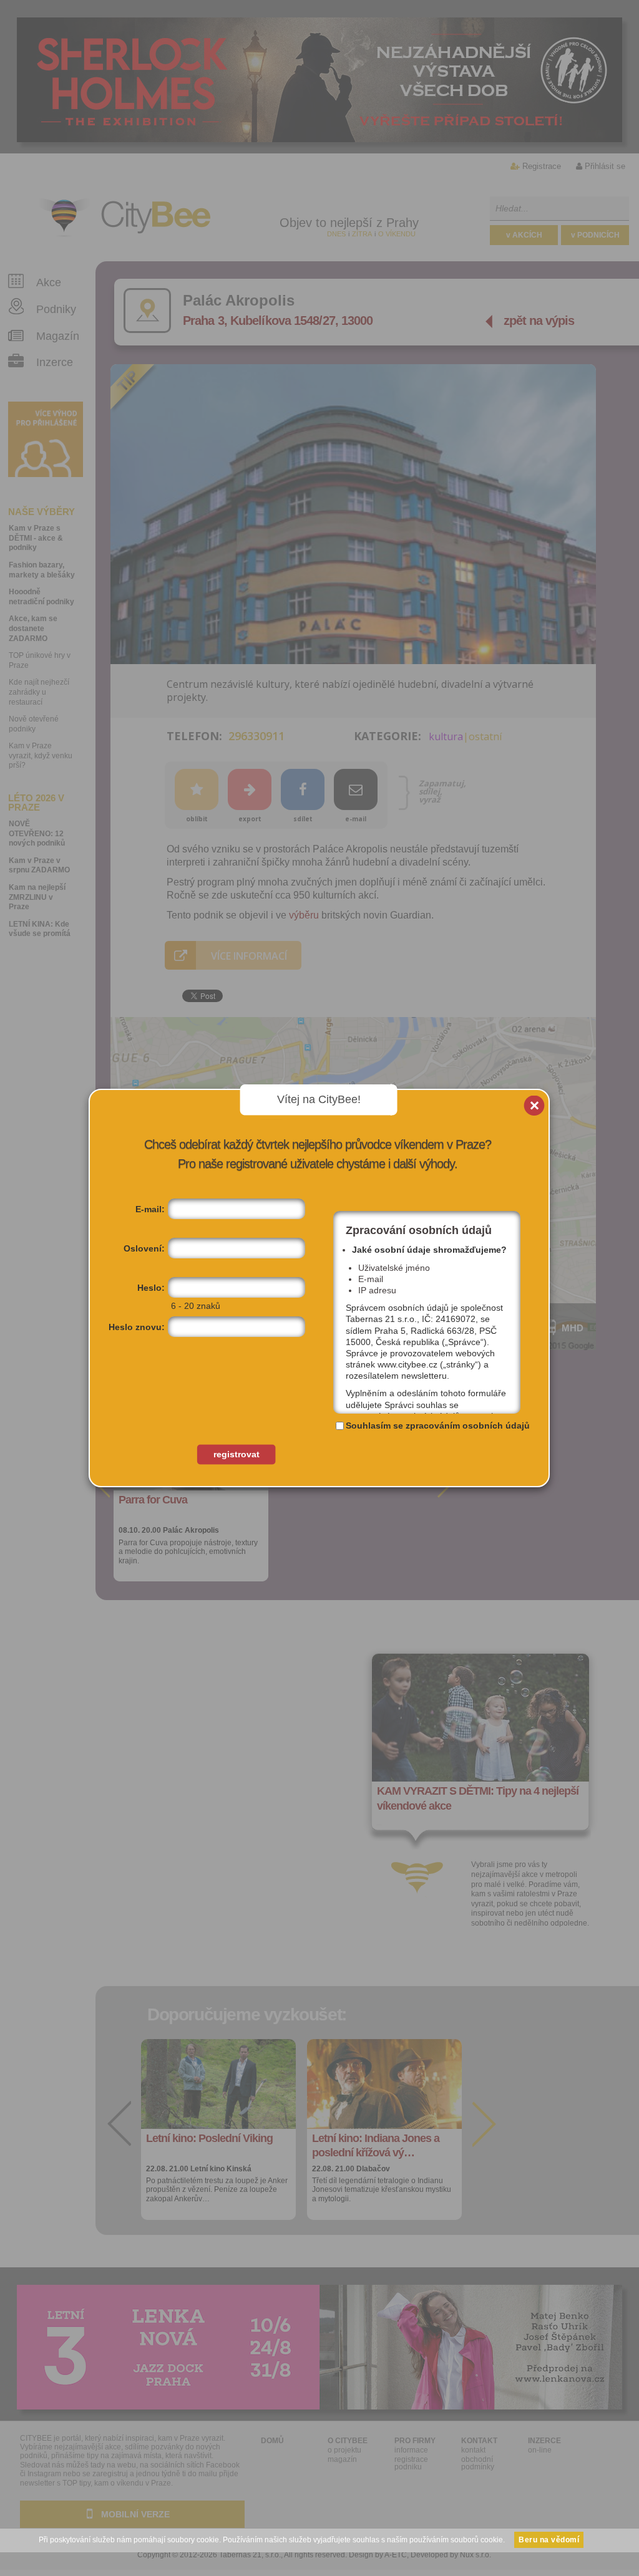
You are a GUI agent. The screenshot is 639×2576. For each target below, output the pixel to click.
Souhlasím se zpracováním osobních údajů (438, 1425)
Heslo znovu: (137, 1327)
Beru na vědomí (549, 2540)
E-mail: (150, 1209)
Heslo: (151, 1288)
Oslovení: (144, 1248)
